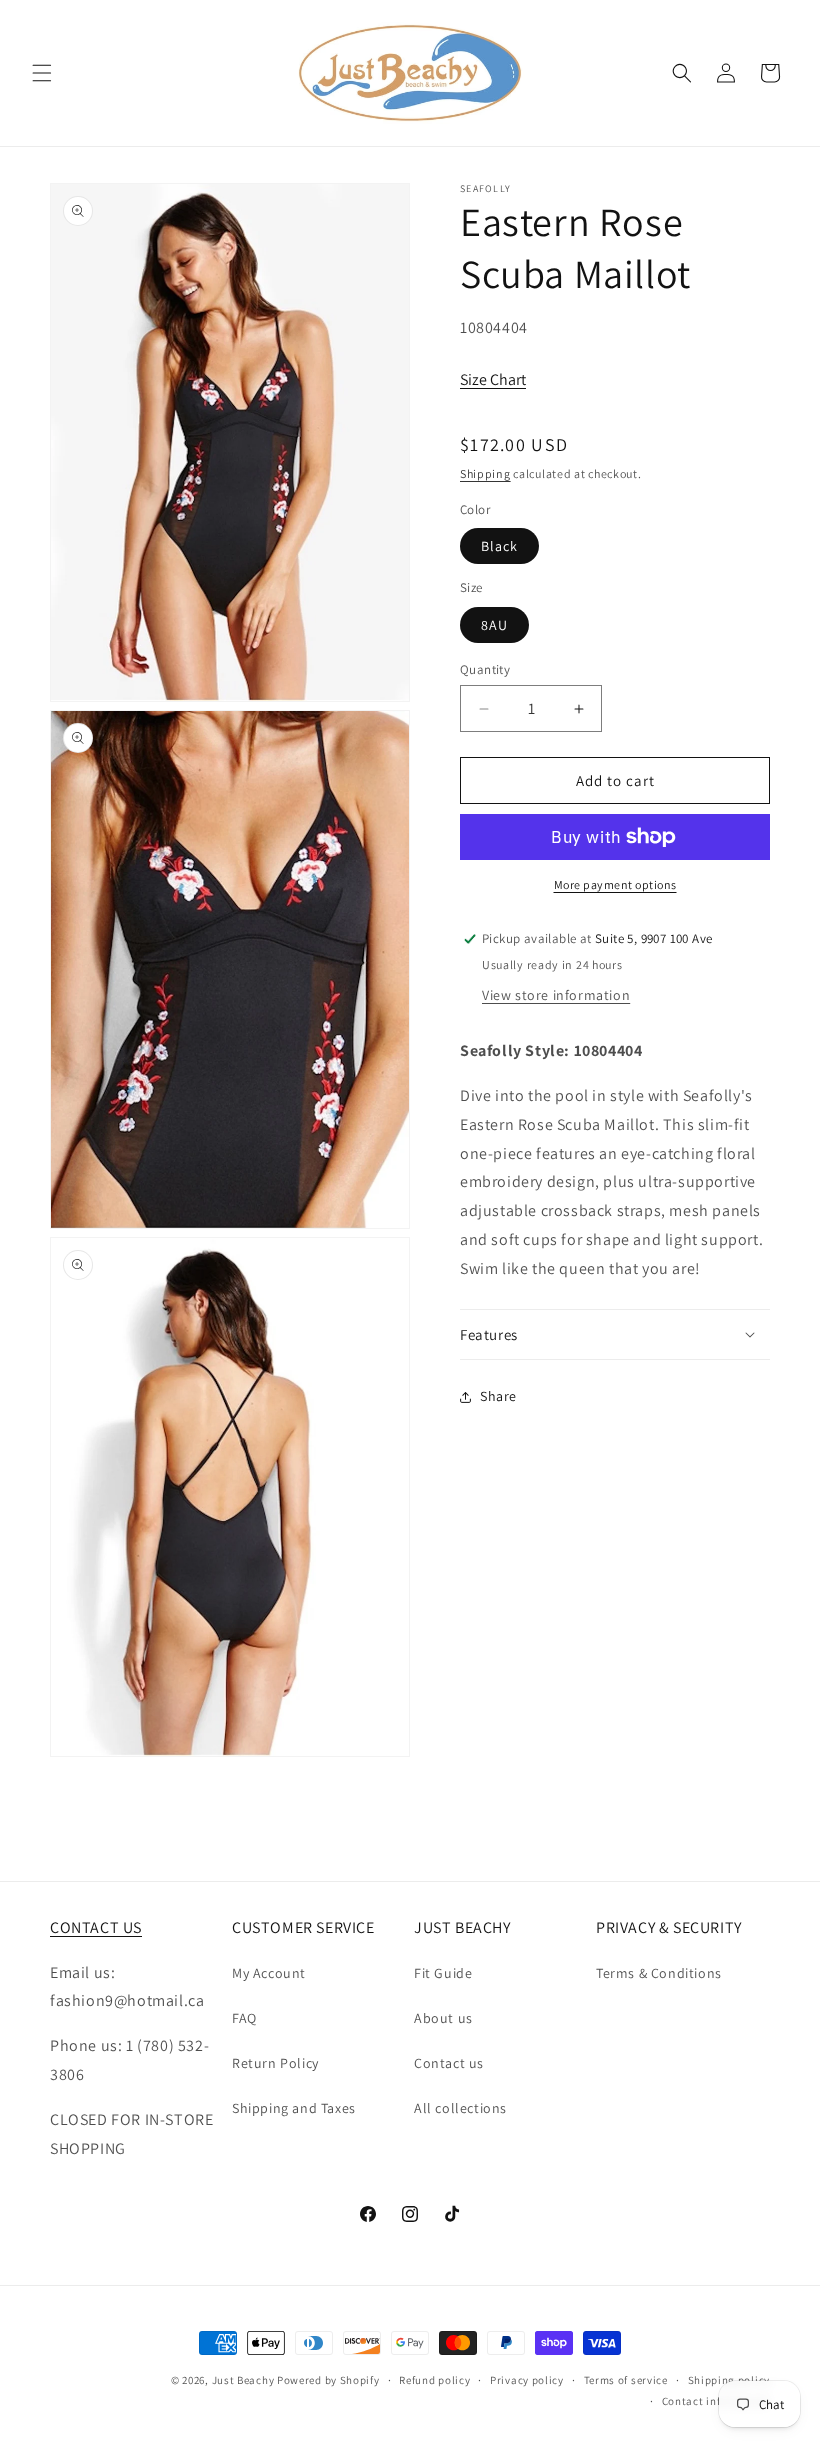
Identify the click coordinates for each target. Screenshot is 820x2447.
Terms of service (626, 2380)
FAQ (244, 2018)
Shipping (485, 473)
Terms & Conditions (659, 1973)
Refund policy (434, 2380)
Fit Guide (443, 1973)
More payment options (615, 884)
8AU (494, 625)
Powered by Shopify (328, 2380)
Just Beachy (244, 2380)
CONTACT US (96, 1927)
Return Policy (275, 2063)
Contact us (449, 2063)
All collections (460, 2108)
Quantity (485, 669)
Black (499, 546)
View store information (556, 995)
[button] (42, 73)
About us (443, 2018)
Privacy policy (527, 2380)
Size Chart (493, 379)
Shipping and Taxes (294, 2108)
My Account (269, 1973)
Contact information (716, 2401)
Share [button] (498, 1396)
